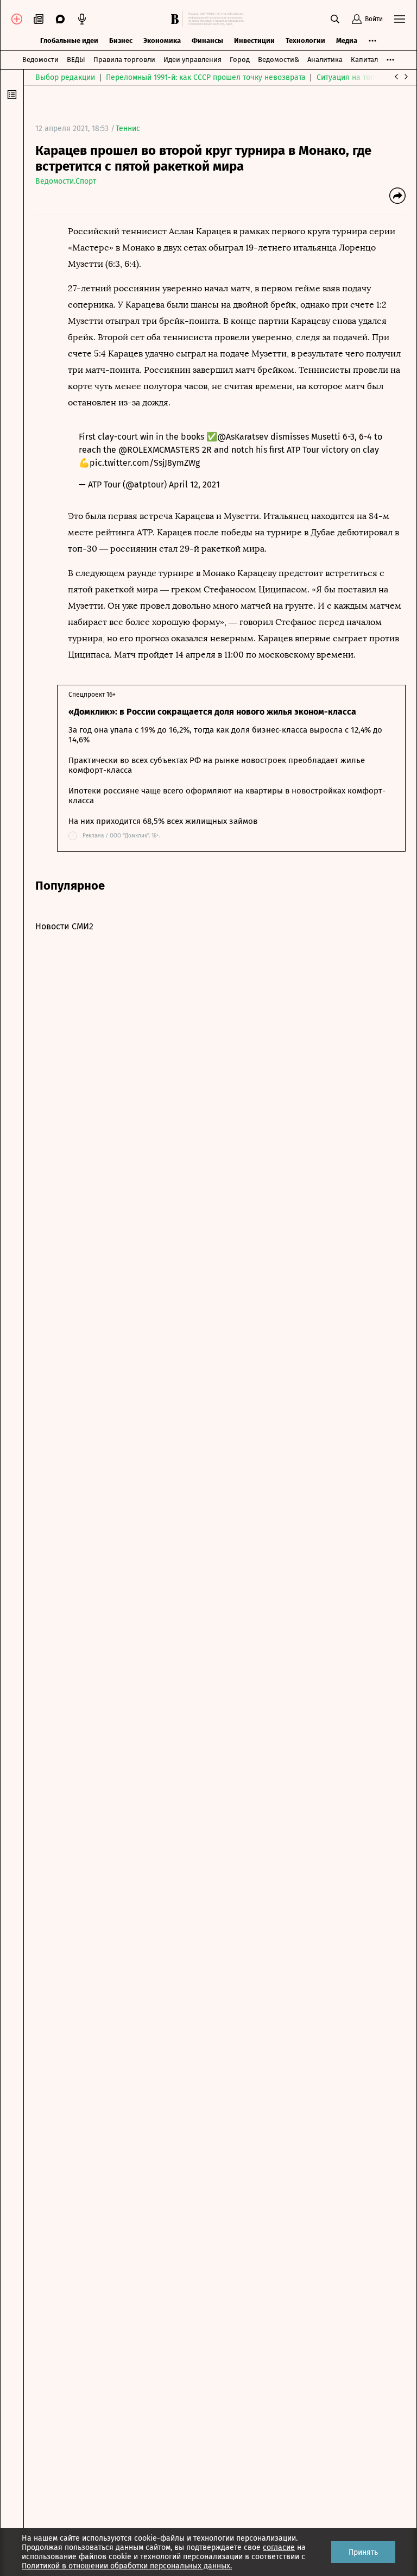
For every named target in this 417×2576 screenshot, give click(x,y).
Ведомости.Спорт (66, 181)
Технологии (305, 40)
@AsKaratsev (243, 437)
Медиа (347, 40)
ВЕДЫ (76, 60)
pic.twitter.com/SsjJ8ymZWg (145, 463)
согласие (279, 2547)
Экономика (162, 40)
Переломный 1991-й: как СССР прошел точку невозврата (206, 77)
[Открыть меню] (400, 19)
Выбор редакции (65, 77)
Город (240, 60)
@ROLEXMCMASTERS (159, 450)
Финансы (207, 40)
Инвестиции (254, 40)
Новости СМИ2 (64, 926)
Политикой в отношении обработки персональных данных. (127, 2566)
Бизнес (121, 40)
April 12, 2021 (194, 484)
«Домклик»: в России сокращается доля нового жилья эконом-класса (212, 712)
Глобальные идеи (69, 40)
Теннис (128, 129)
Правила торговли (124, 60)
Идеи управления (192, 60)
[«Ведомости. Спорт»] (176, 19)
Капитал (364, 60)
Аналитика (325, 60)
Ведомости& (279, 60)
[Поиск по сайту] (335, 19)
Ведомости (40, 60)
